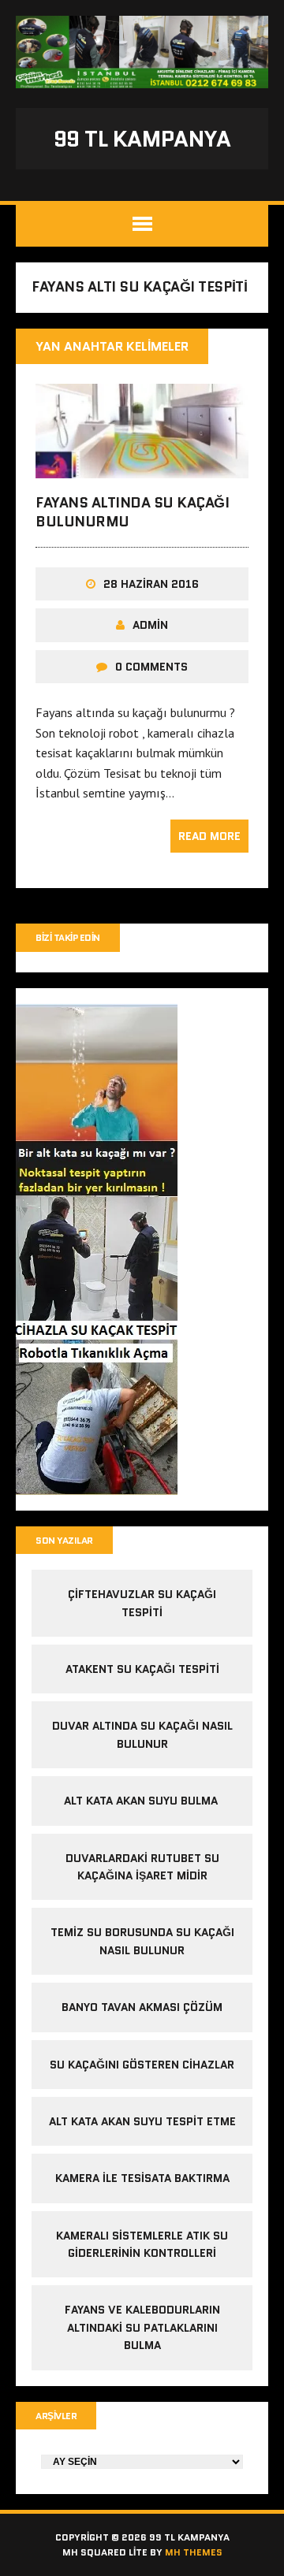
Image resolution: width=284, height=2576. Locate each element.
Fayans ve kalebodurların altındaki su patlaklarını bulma (142, 2327)
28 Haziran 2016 (151, 584)
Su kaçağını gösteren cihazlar (142, 2065)
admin (150, 625)
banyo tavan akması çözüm (142, 2007)
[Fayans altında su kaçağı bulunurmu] (142, 468)
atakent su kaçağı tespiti (142, 1669)
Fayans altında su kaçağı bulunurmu (132, 512)
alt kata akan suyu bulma (142, 1801)
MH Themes (194, 2552)
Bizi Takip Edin (68, 937)
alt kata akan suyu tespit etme (142, 2121)
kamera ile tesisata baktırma (142, 2178)
